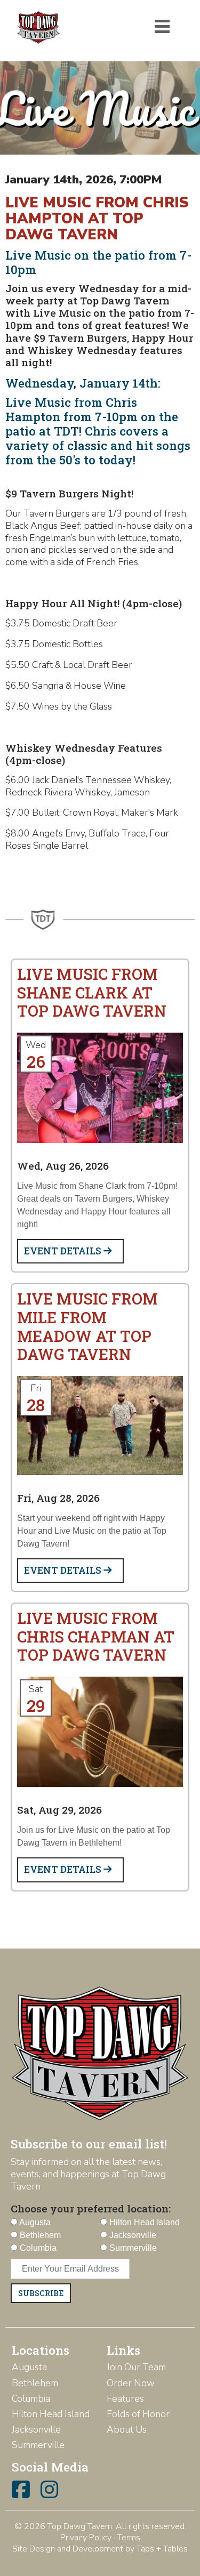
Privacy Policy (86, 2538)
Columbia (31, 2398)
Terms (129, 2538)
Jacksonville (36, 2429)
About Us (127, 2429)
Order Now (131, 2383)
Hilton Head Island (51, 2414)
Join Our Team (136, 2367)
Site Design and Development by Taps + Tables (100, 2549)
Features (125, 2398)
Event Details (64, 1251)
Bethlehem (35, 2383)
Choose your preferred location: (91, 2208)
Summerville (38, 2445)
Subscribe (41, 2293)
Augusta (29, 2367)
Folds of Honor (138, 2414)
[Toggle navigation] (162, 27)
